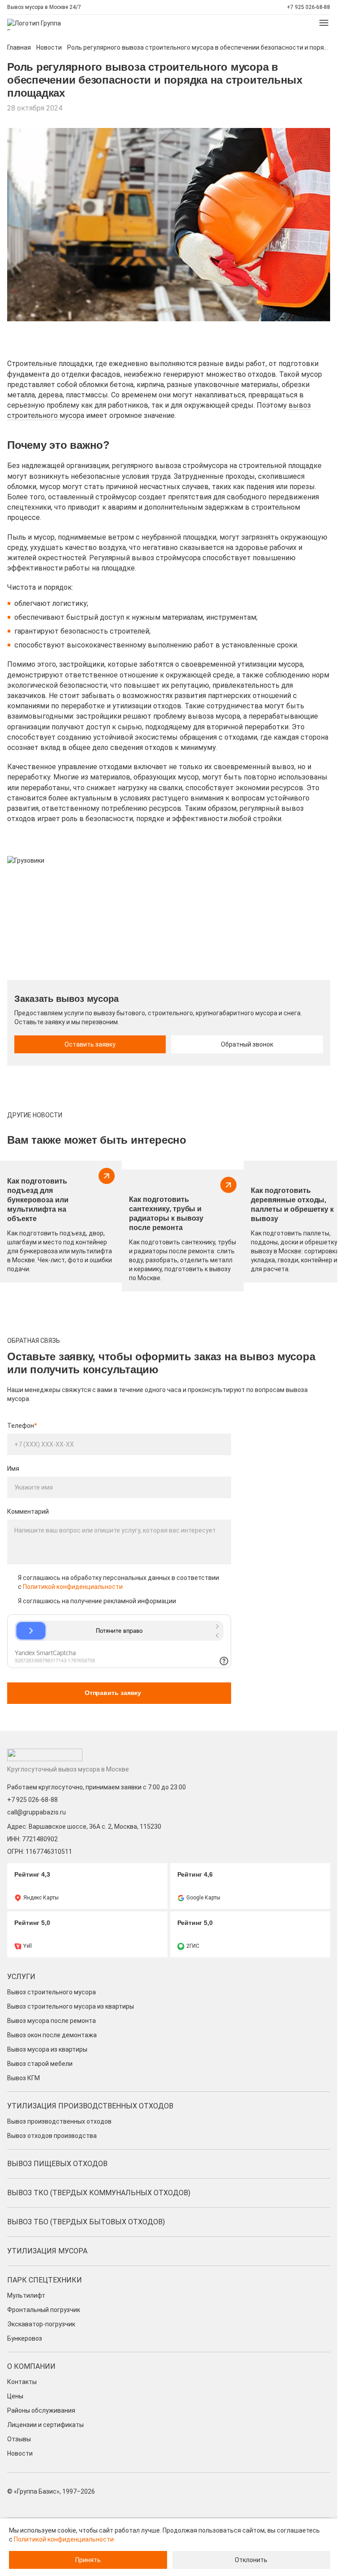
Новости (49, 47)
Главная (19, 47)
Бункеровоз (25, 2338)
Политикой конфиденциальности (73, 1587)
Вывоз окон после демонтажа (52, 2035)
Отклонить (251, 2560)
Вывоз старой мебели (40, 2064)
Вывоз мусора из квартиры (47, 2049)
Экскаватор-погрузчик (41, 2324)
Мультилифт (26, 2295)
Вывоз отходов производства (52, 2136)
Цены (15, 2396)
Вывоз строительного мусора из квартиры (71, 2006)
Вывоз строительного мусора (52, 1992)
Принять (88, 2560)
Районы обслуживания (41, 2410)
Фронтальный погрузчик (44, 2310)
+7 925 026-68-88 (308, 7)
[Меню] (324, 23)
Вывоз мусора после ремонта (52, 2021)
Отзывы (19, 2439)
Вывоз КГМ (24, 2078)
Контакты (22, 2382)
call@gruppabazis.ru (37, 1812)
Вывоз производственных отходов (59, 2121)
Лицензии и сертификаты (45, 2425)
